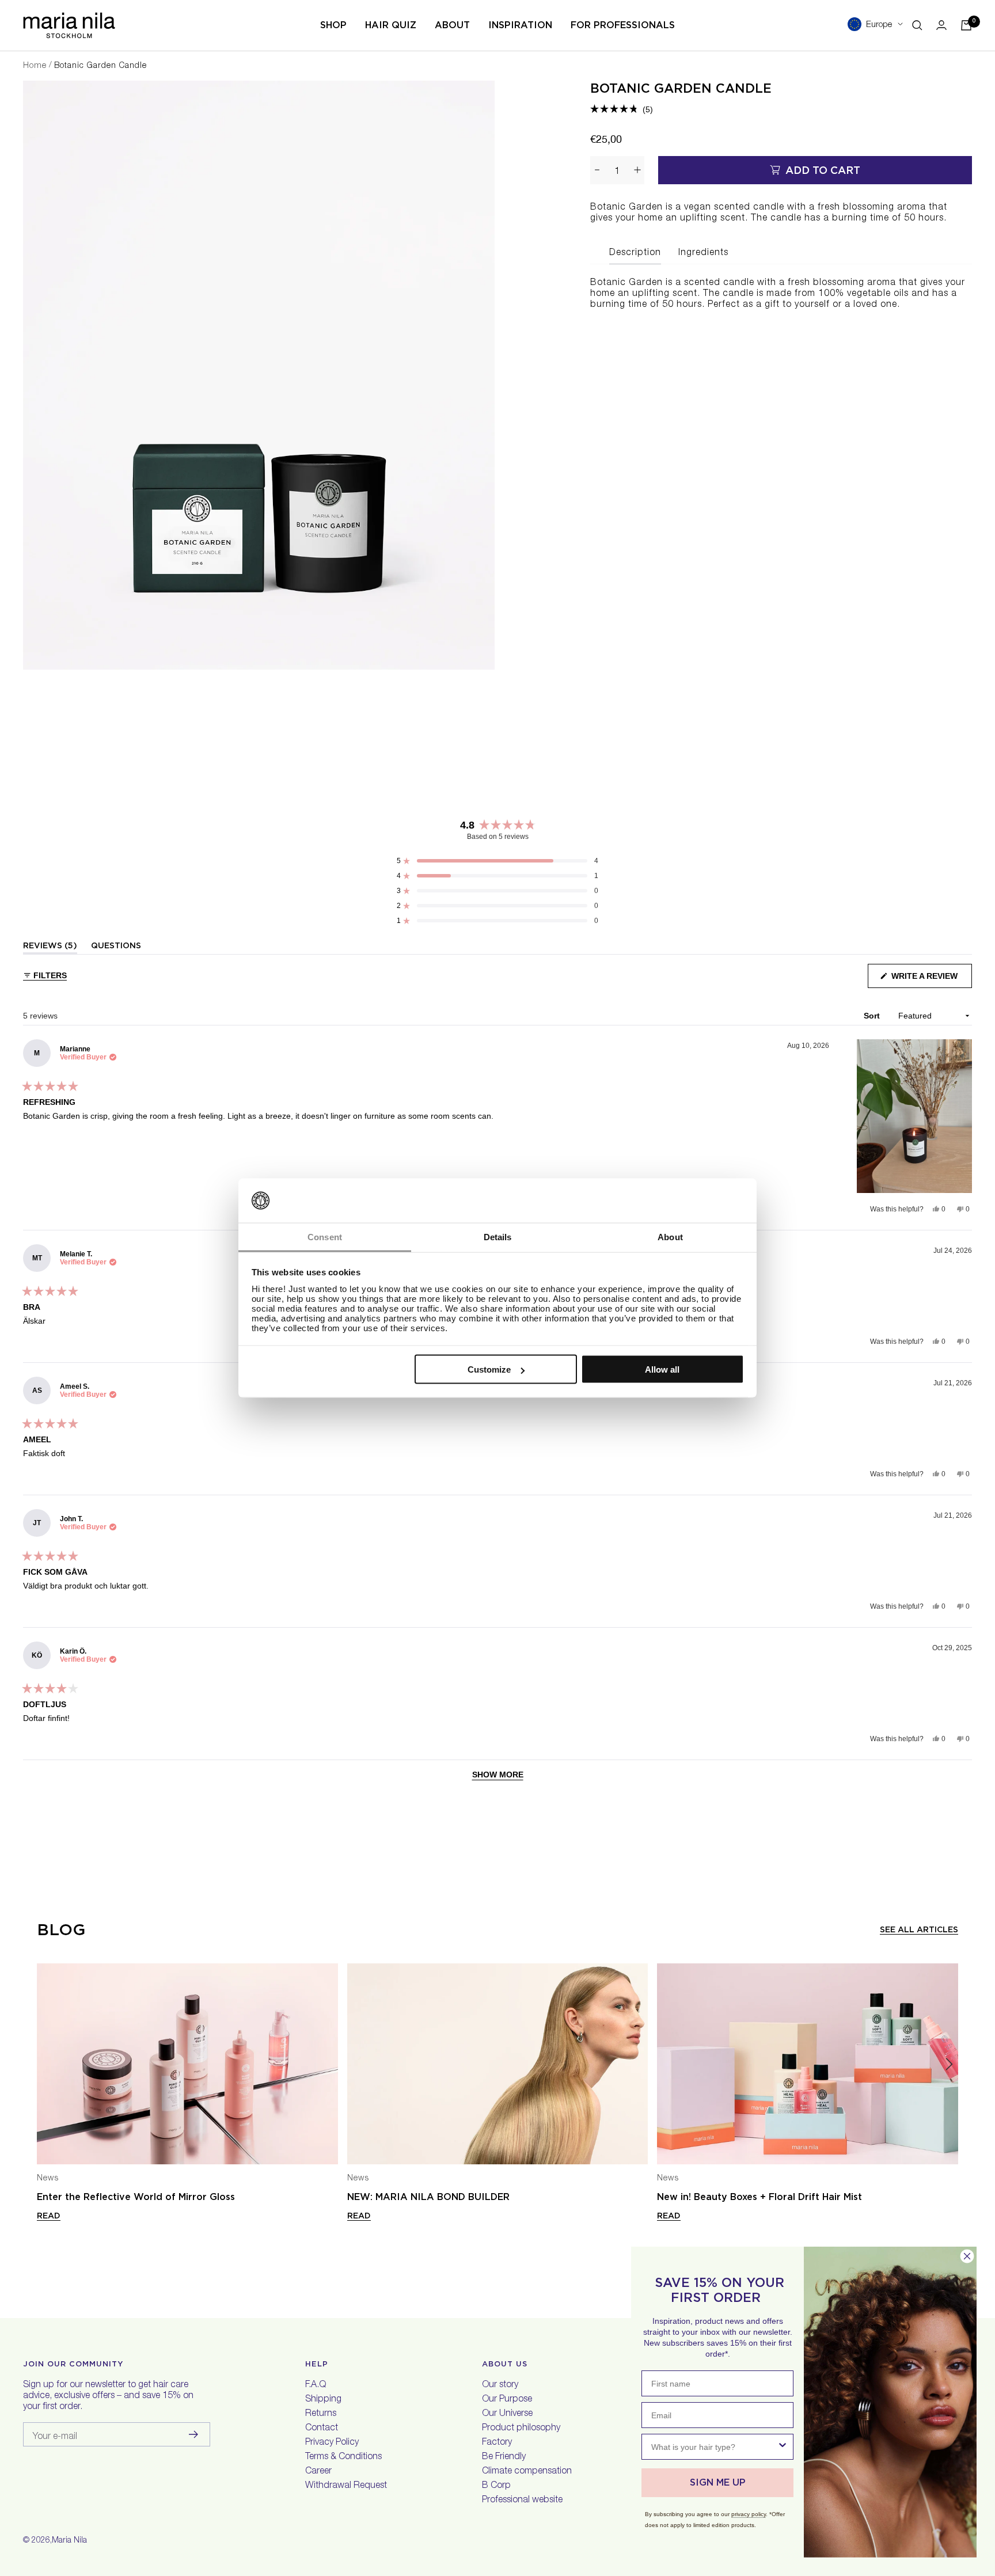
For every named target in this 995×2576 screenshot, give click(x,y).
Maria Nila (69, 2541)
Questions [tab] (116, 947)
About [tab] (670, 1236)
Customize (489, 1369)
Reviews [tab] (50, 947)
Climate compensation (527, 2472)
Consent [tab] (325, 1236)
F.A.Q (316, 2385)
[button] (622, 109)
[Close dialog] (967, 2256)
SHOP (333, 25)
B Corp (496, 2486)
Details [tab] (498, 1236)
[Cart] (966, 25)
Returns (321, 2414)
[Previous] (46, 2064)
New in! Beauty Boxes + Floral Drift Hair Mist (759, 2197)
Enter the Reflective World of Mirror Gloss (136, 2197)
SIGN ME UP (718, 2482)
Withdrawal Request (346, 2486)
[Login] (941, 25)
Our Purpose (507, 2400)
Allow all (662, 1369)
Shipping (323, 2400)
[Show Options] (783, 2447)
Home (35, 66)
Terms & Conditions (343, 2457)
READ (49, 2216)
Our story (500, 2385)
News (48, 2179)
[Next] (949, 2064)
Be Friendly (504, 2457)
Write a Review (931, 980)
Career (318, 2472)
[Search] (917, 25)
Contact (322, 2429)
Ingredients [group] (703, 253)
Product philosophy (521, 2429)
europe (879, 25)
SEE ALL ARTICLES (919, 1929)
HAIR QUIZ (391, 25)
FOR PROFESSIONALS (623, 25)
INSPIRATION (520, 25)
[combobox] (714, 2447)
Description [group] (635, 253)
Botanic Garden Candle (681, 88)
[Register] (194, 2434)
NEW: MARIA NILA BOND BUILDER (428, 2197)
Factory (497, 2443)
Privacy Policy (332, 2443)
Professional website (522, 2501)
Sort (873, 1016)
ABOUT (452, 25)
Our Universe (507, 2414)
